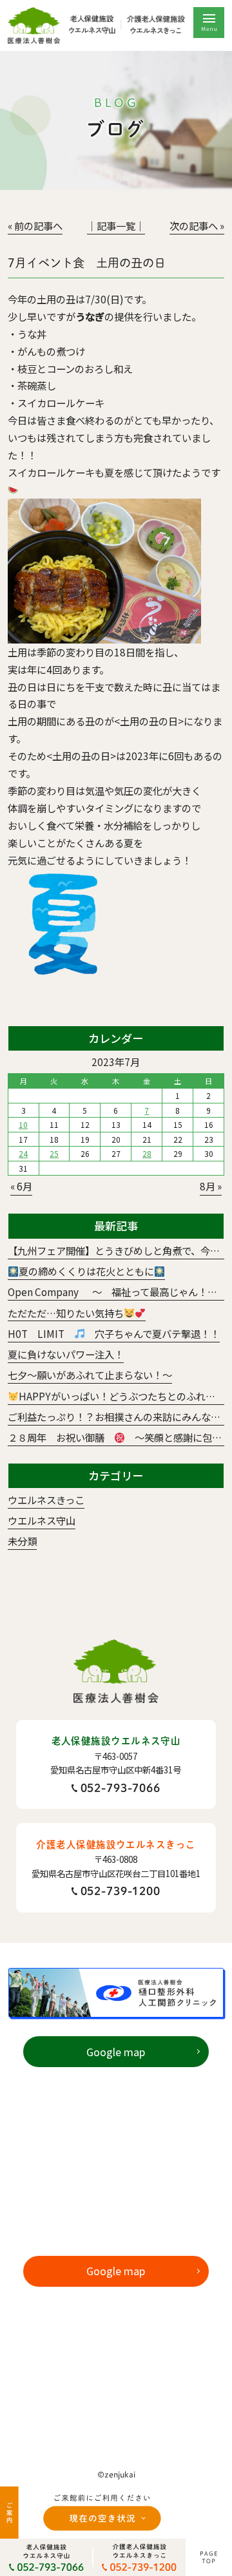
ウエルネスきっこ (46, 1500)
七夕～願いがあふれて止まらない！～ (90, 1375)
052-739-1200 (121, 1891)
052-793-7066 (121, 1788)
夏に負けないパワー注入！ (66, 1354)
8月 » (211, 1186)
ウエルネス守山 (42, 1520)
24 (23, 1153)
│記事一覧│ (116, 225)
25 (54, 1153)
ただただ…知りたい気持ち (66, 1313)
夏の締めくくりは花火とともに (86, 1271)
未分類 (22, 1541)
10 (23, 1124)
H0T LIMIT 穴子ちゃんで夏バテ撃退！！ (114, 1333)
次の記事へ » (197, 225)
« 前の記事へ (35, 225)
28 (147, 1153)
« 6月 (21, 1186)
